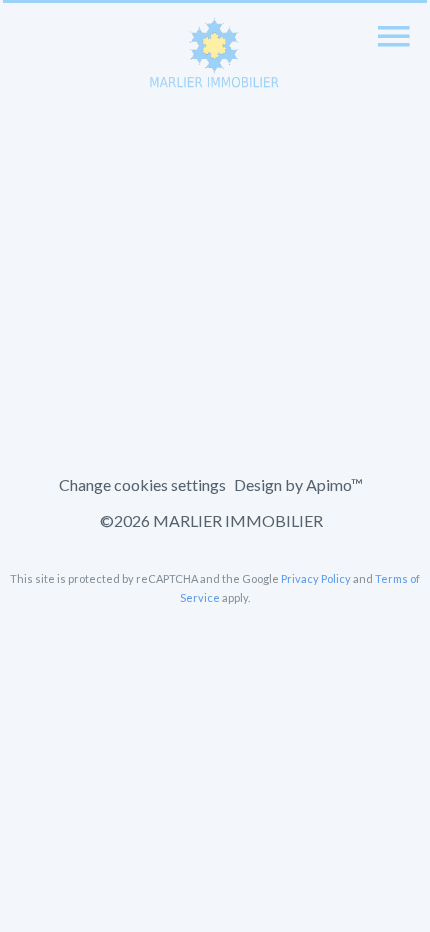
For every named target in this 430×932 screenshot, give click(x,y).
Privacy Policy (316, 578)
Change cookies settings (142, 484)
